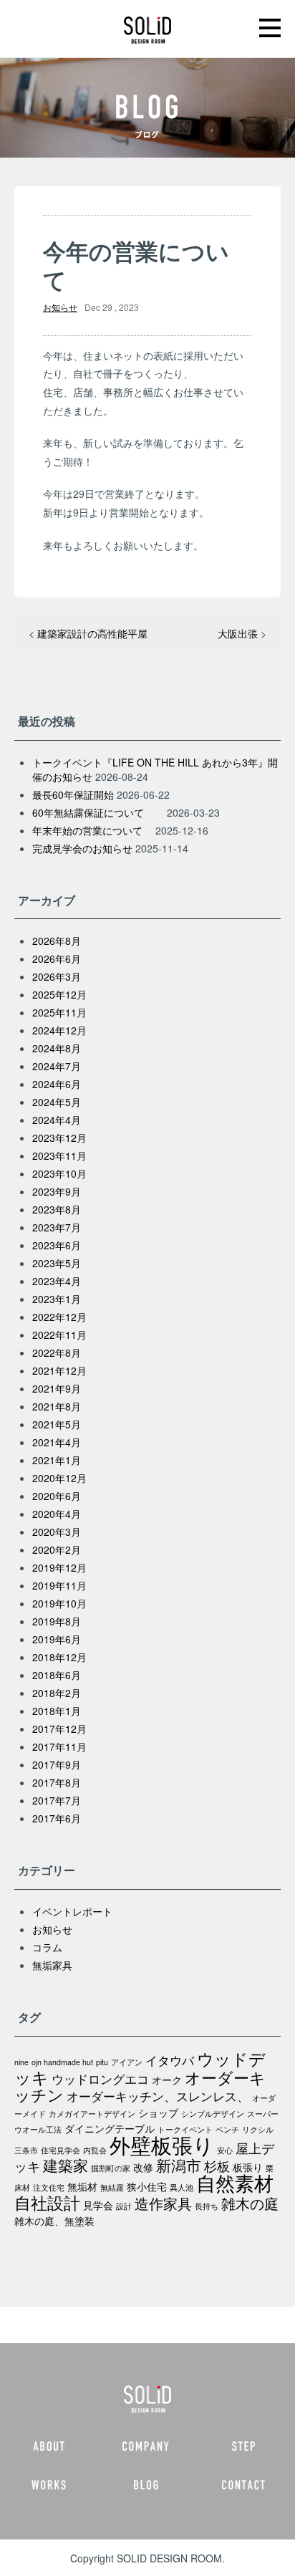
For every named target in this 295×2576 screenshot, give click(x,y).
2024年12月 (59, 1030)
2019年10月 (59, 1603)
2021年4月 (57, 1442)
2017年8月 (57, 1782)
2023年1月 (57, 1299)
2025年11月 (59, 1012)
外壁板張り (162, 2144)
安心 (225, 2150)
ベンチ (227, 2129)
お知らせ (60, 307)
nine (21, 2062)
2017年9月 (57, 1764)
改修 (143, 2167)
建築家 (66, 2164)
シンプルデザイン (213, 2114)
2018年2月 (57, 1693)
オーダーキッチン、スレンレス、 (158, 2096)
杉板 (217, 2166)
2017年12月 (59, 1729)
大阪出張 (238, 633)
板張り (248, 2167)
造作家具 (163, 2203)
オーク (167, 2080)
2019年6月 (57, 1639)
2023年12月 (59, 1138)
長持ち (207, 2206)
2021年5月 (57, 1424)
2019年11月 (59, 1585)
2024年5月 (57, 1102)
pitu (102, 2062)
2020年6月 (57, 1496)
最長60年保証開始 (73, 794)
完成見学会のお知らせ (82, 848)
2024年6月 (57, 1084)
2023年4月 (57, 1281)
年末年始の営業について (92, 830)
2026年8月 (57, 941)
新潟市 (179, 2164)
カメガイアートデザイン (92, 2114)
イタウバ (170, 2060)
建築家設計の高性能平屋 (92, 633)
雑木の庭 (250, 2203)
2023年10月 (59, 1173)
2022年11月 (59, 1335)
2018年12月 (59, 1657)
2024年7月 (57, 1066)
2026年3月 (57, 976)
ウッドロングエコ (100, 2079)
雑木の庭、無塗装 (54, 2221)
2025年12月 (59, 994)
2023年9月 (57, 1191)
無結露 (112, 2187)
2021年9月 (57, 1388)
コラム (47, 1947)
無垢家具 (52, 1965)
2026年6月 (57, 958)
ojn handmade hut (62, 2062)
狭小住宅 (147, 2186)
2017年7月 (57, 1800)
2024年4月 (57, 1120)
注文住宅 (49, 2187)
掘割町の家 (111, 2168)
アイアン (127, 2062)
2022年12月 (59, 1317)
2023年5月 (57, 1263)
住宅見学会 (61, 2150)
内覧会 (95, 2150)
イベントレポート (72, 1911)
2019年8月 (57, 1621)
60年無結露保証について (98, 812)
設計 (124, 2206)
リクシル (258, 2129)
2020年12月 (59, 1478)
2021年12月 (59, 1370)
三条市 (26, 2150)
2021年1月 (57, 1460)
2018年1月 (57, 1711)
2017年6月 (57, 1818)
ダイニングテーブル (110, 2128)
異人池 (182, 2187)
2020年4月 (57, 1514)
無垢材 (82, 2186)
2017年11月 (59, 1746)
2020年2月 (57, 1549)
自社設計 (47, 2202)
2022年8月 (57, 1352)
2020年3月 (57, 1532)
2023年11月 (59, 1155)
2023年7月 (57, 1227)
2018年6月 (57, 1675)
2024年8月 (57, 1048)
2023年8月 (57, 1209)
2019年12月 (59, 1567)
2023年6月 (57, 1245)
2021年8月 (57, 1406)
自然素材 (235, 2182)
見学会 (98, 2205)
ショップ (158, 2113)
